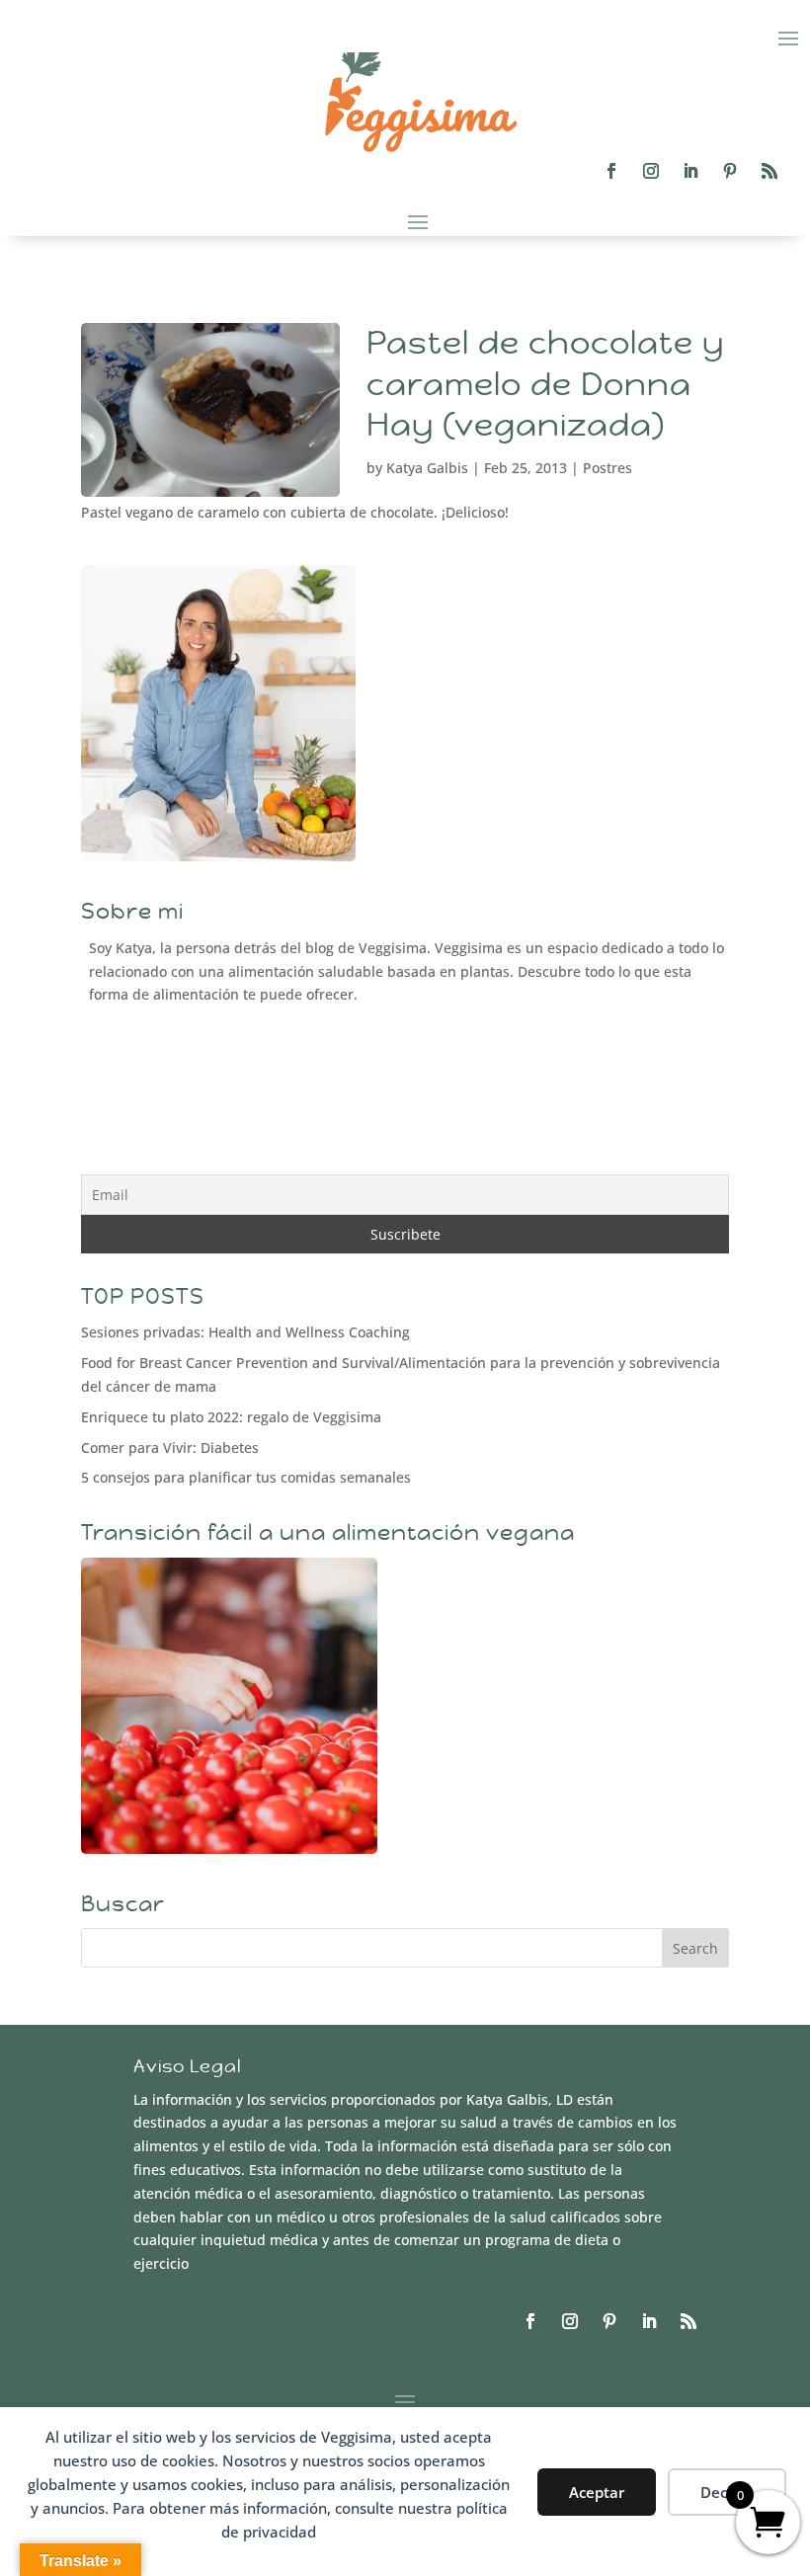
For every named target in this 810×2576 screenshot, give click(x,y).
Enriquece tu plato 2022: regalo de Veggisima (231, 1417)
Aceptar (597, 2492)
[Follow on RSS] (769, 171)
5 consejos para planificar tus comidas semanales (246, 1477)
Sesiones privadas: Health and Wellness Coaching (245, 1332)
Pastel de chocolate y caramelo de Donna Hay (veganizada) (545, 384)
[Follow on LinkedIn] (690, 171)
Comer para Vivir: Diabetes (170, 1448)
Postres (607, 468)
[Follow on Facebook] (611, 171)
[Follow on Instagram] (651, 171)
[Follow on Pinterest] (730, 171)
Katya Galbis (427, 468)
